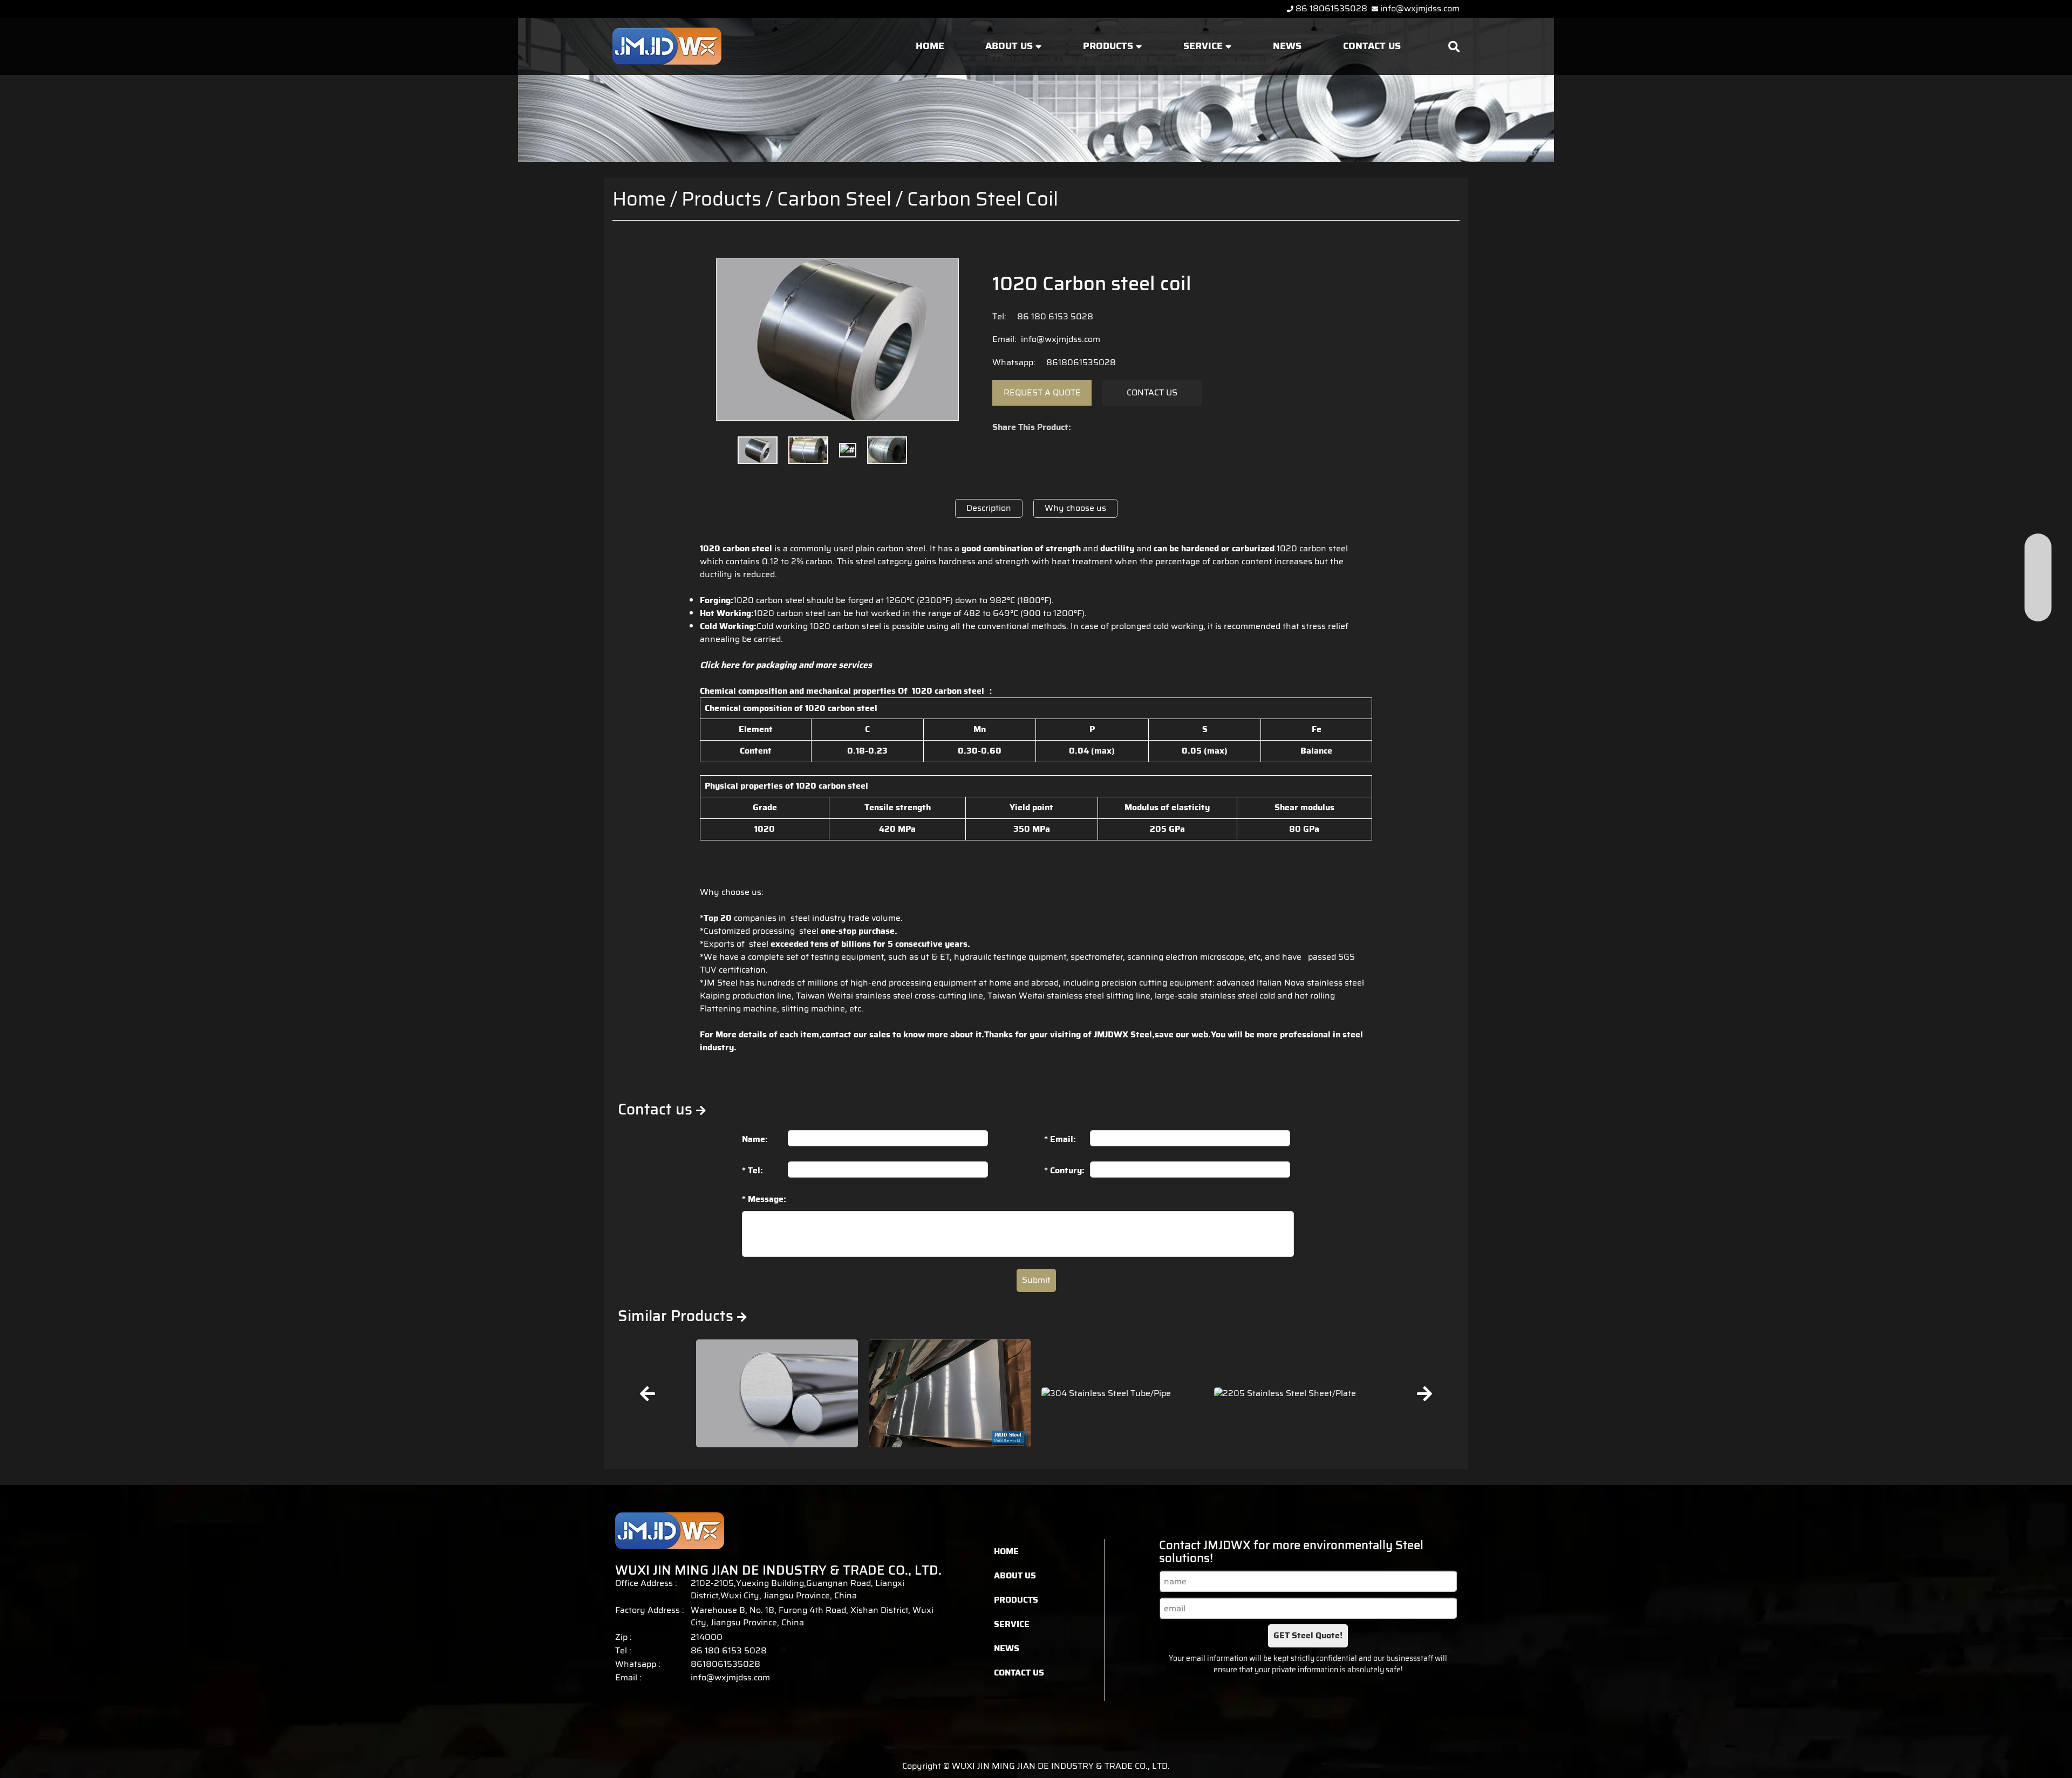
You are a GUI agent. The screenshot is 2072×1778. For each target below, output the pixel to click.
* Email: (1060, 1139)
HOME (930, 46)
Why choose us (1075, 508)
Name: (755, 1139)
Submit (1036, 1280)
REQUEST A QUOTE (1042, 392)
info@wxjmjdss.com (1420, 8)
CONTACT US (1372, 46)
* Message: (764, 1199)
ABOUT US (1010, 46)
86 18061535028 (1331, 8)
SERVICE (1204, 46)
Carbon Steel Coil (983, 199)
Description (989, 508)
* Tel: (752, 1170)
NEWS (1287, 46)
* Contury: (1064, 1170)
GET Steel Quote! (1308, 1635)
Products (721, 199)
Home (639, 199)
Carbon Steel (834, 199)
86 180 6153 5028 (1052, 316)
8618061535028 (1078, 362)
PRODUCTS (1109, 46)
